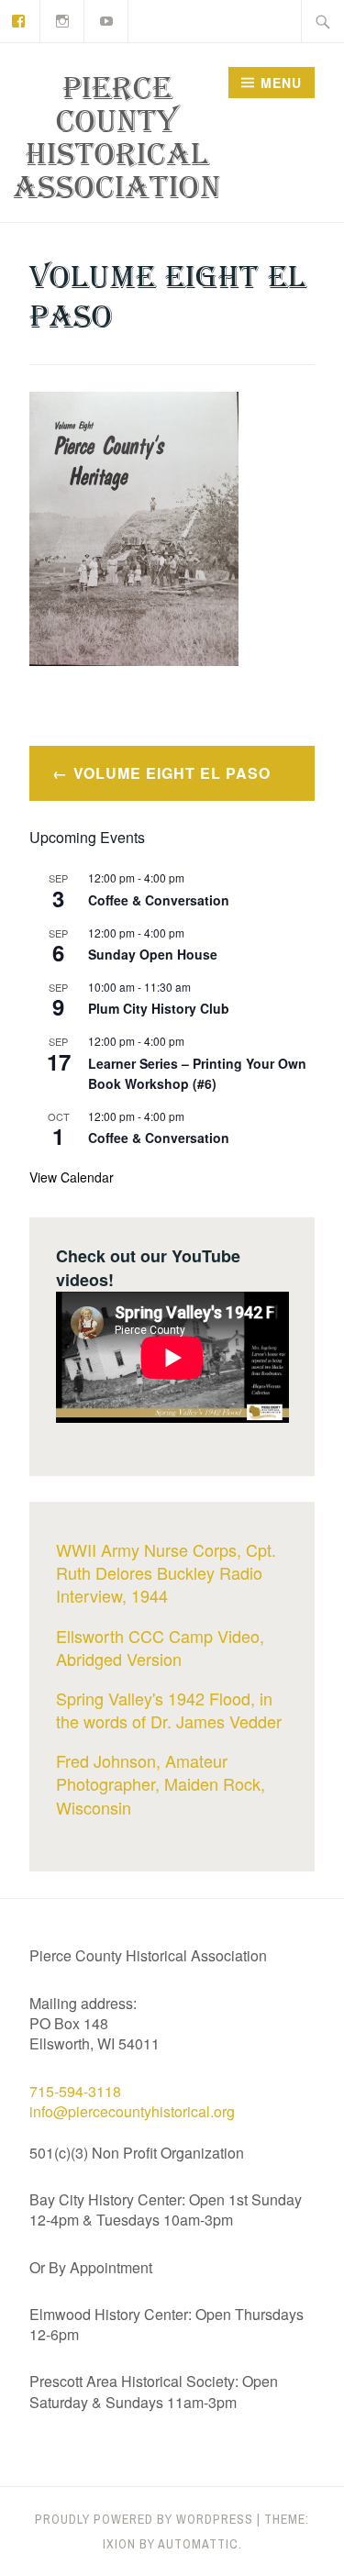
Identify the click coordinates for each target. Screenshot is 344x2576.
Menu (281, 83)
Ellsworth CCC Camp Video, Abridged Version (160, 1647)
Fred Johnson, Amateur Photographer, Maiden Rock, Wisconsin (161, 1783)
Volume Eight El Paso (172, 773)
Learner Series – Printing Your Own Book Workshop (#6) (197, 1074)
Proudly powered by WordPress (144, 2519)
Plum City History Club (159, 1008)
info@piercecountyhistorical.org (132, 2111)
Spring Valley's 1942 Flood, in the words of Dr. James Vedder (169, 1710)
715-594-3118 (75, 2091)
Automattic (198, 2544)
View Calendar (72, 1177)
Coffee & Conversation (159, 900)
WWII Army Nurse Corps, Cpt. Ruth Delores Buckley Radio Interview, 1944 (166, 1572)
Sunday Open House (153, 954)
